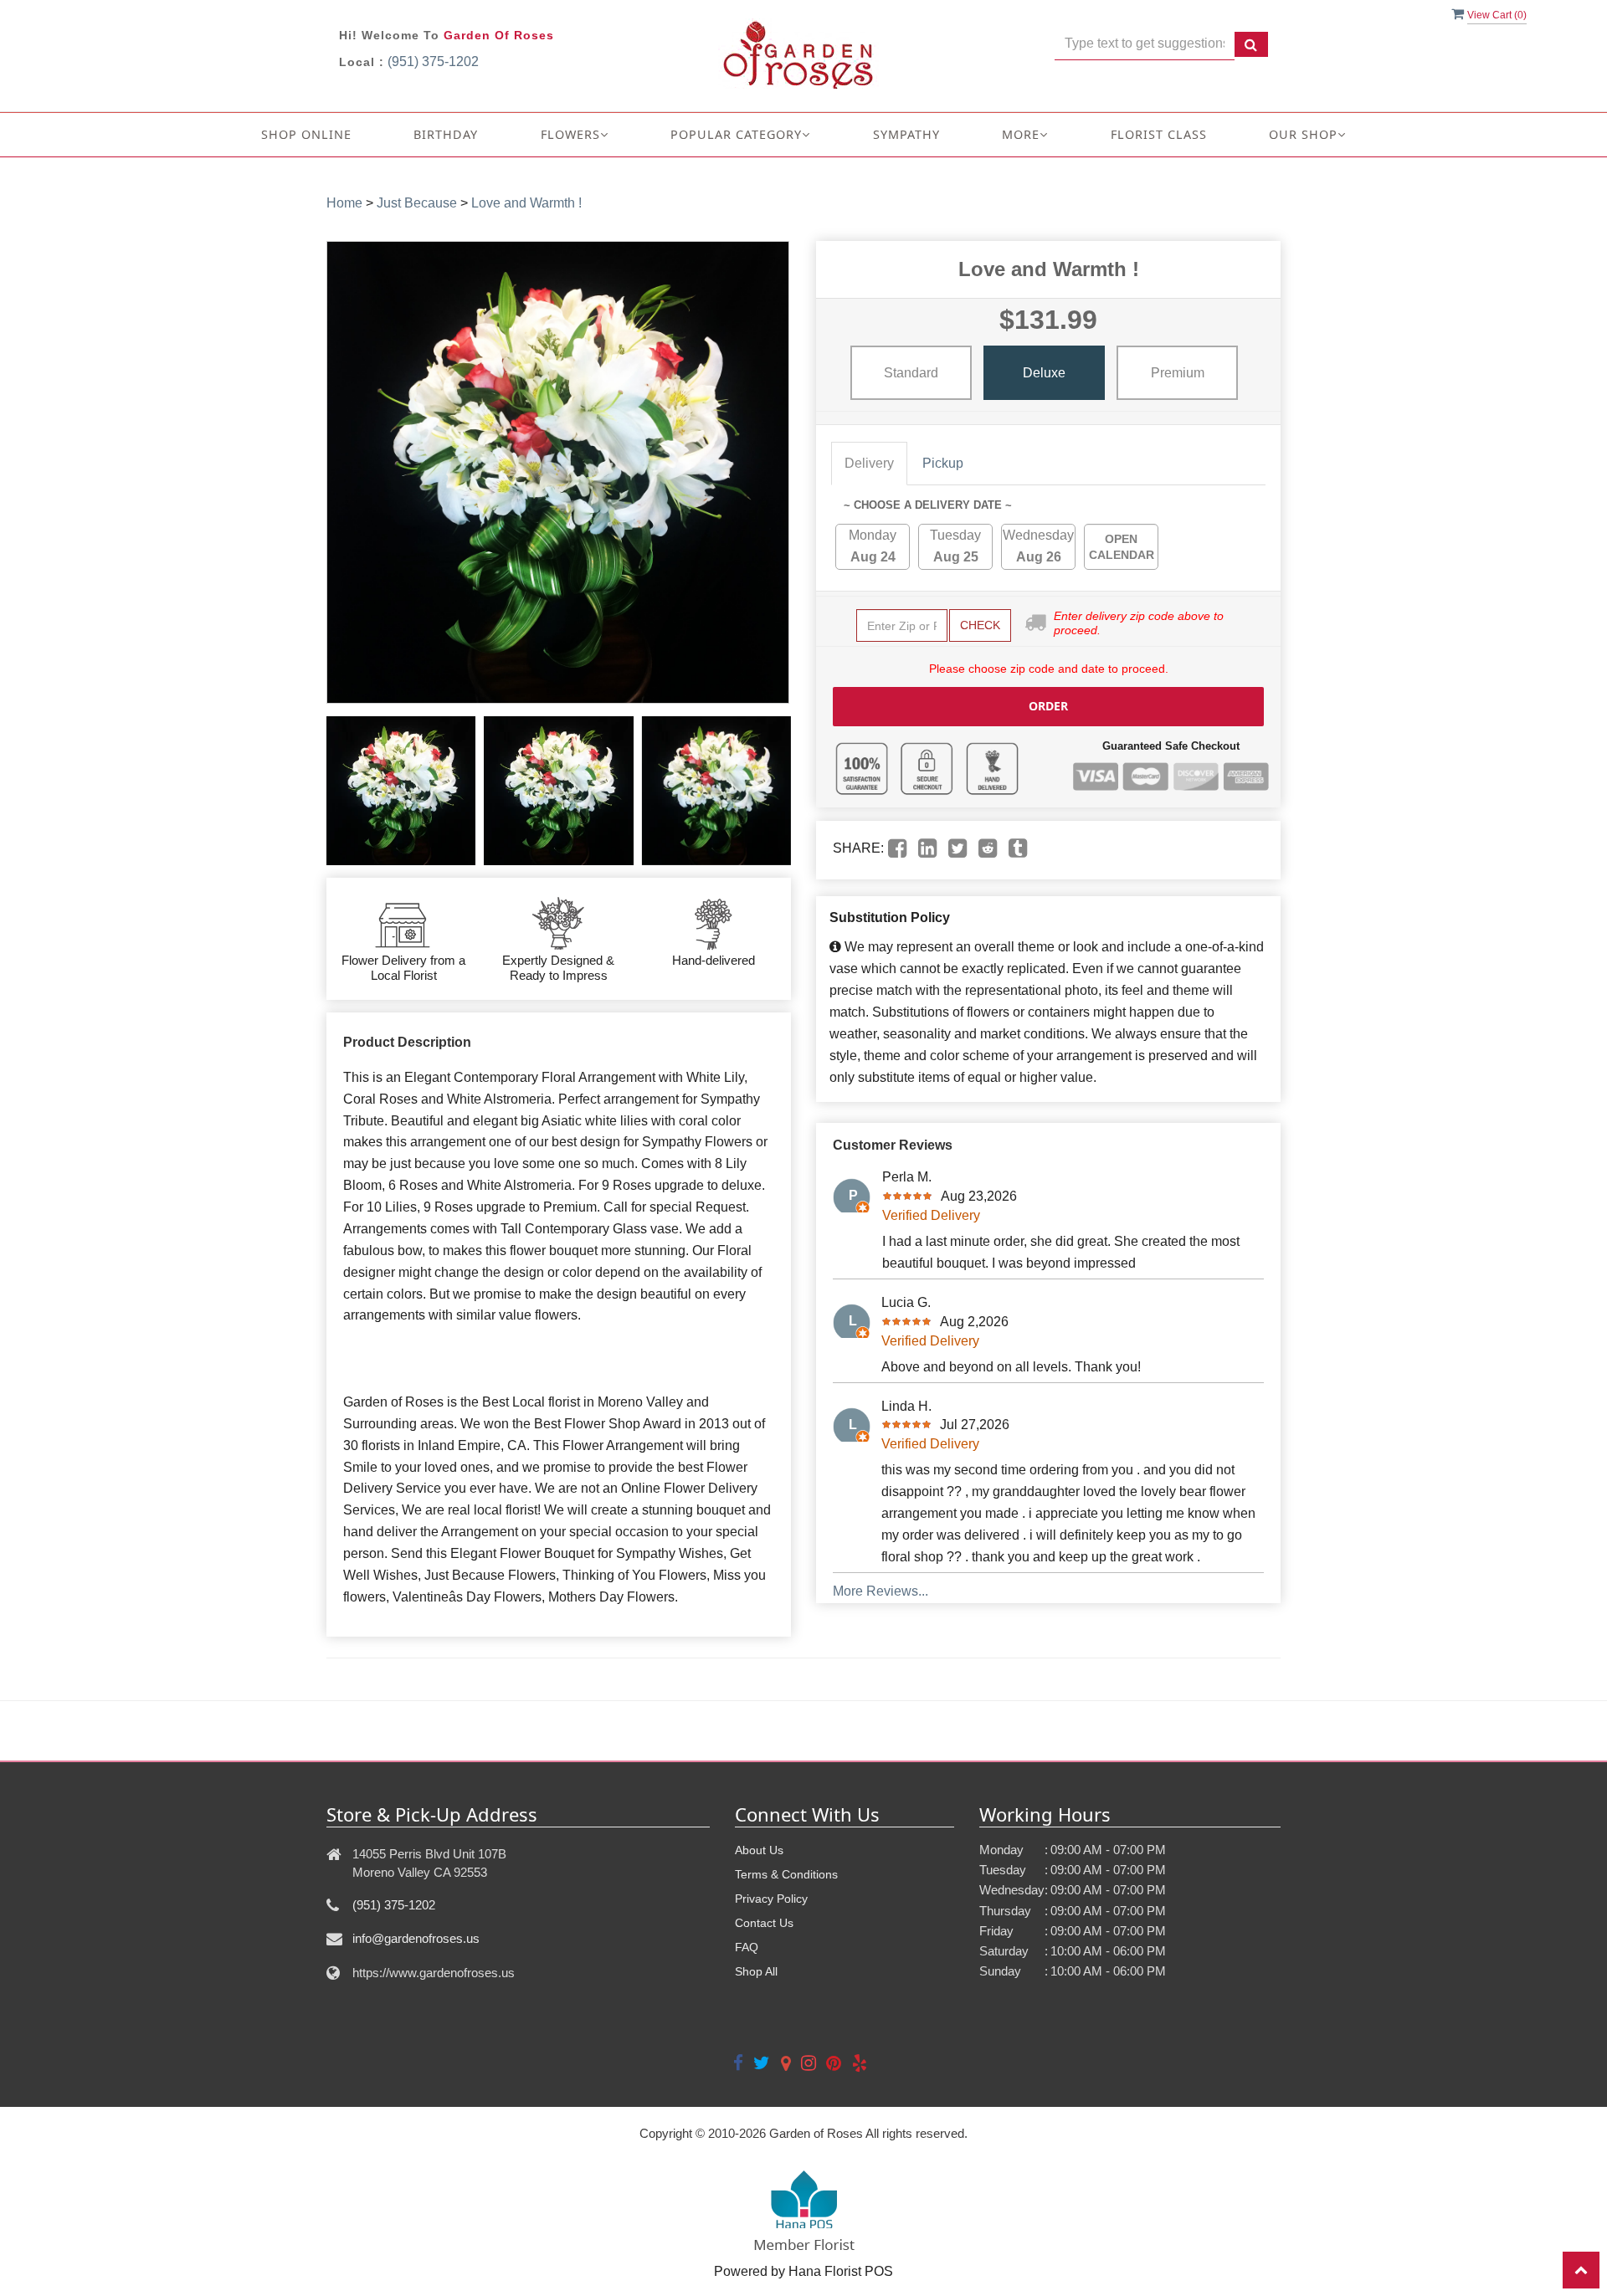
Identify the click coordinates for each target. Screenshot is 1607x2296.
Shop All (756, 1971)
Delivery (869, 463)
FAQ (747, 1947)
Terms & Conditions (786, 1874)
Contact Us (764, 1923)
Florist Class (1159, 134)
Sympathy (906, 134)
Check (980, 625)
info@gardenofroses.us (416, 1938)
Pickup (943, 463)
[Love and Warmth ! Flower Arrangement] (401, 791)
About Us (759, 1850)
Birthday (446, 134)
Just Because (417, 203)
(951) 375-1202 (433, 61)
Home (344, 203)
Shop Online (306, 134)
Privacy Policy (771, 1899)
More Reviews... (881, 1591)
